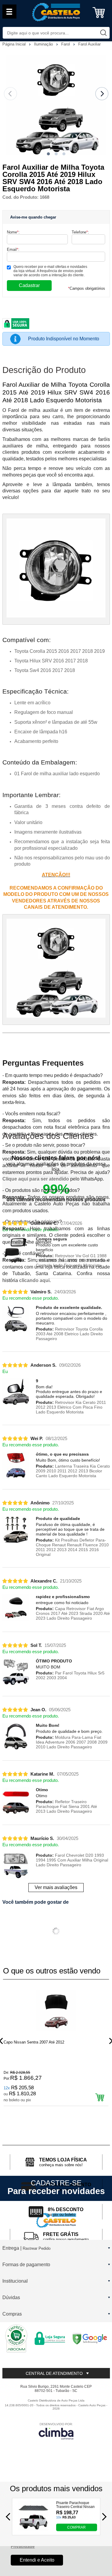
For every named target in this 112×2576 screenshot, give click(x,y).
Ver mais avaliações (56, 1887)
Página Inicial (15, 44)
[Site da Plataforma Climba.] (56, 2431)
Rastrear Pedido (37, 2248)
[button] (48, 154)
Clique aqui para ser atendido (36, 1179)
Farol (66, 44)
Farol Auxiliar (89, 44)
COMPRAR (76, 2527)
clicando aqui (34, 1280)
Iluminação (44, 44)
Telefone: (80, 232)
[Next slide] (102, 94)
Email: (13, 249)
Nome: (13, 232)
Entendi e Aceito (37, 2560)
